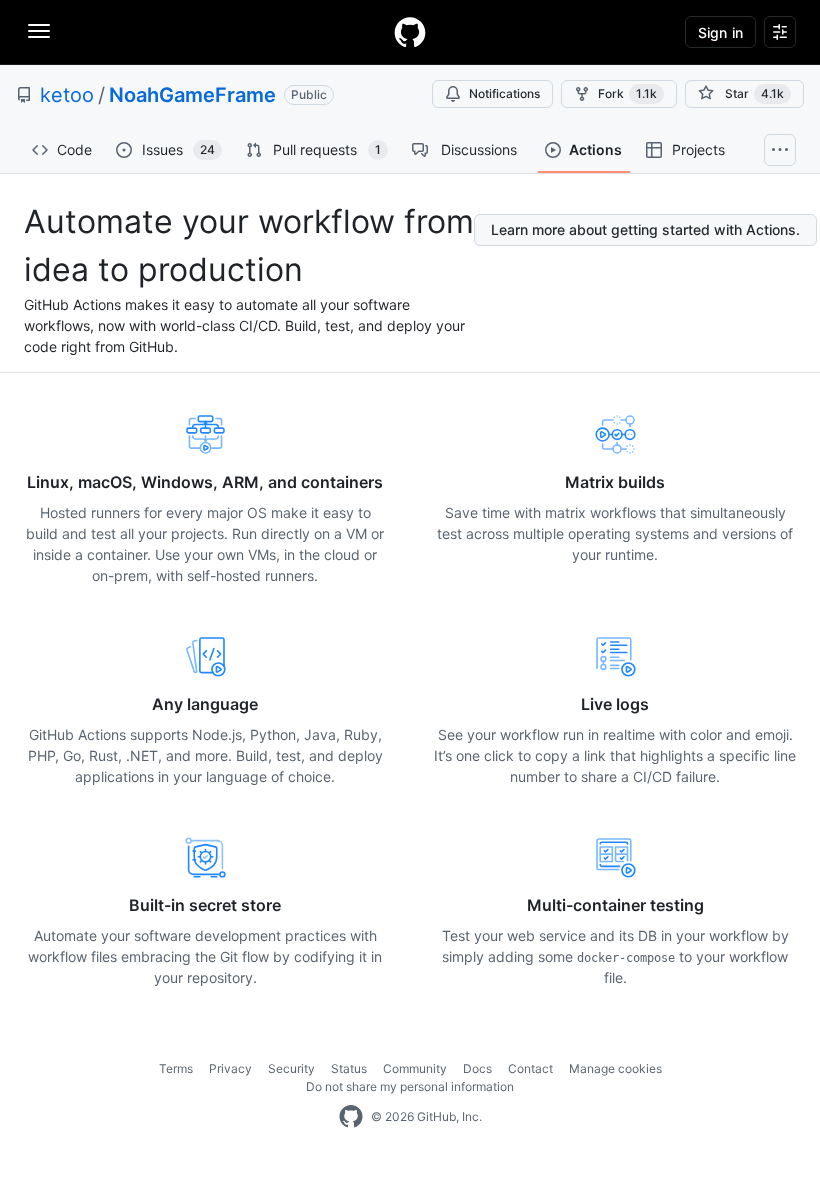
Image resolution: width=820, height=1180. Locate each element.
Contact (530, 1068)
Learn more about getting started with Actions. (645, 229)
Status (349, 1068)
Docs (477, 1068)
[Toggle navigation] (39, 31)
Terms (176, 1068)
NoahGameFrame (192, 95)
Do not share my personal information (410, 1086)
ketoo (67, 95)
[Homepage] (410, 32)
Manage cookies (615, 1068)
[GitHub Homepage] (351, 1117)
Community (415, 1068)
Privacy (230, 1068)
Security (291, 1068)
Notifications (504, 93)
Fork (627, 93)
